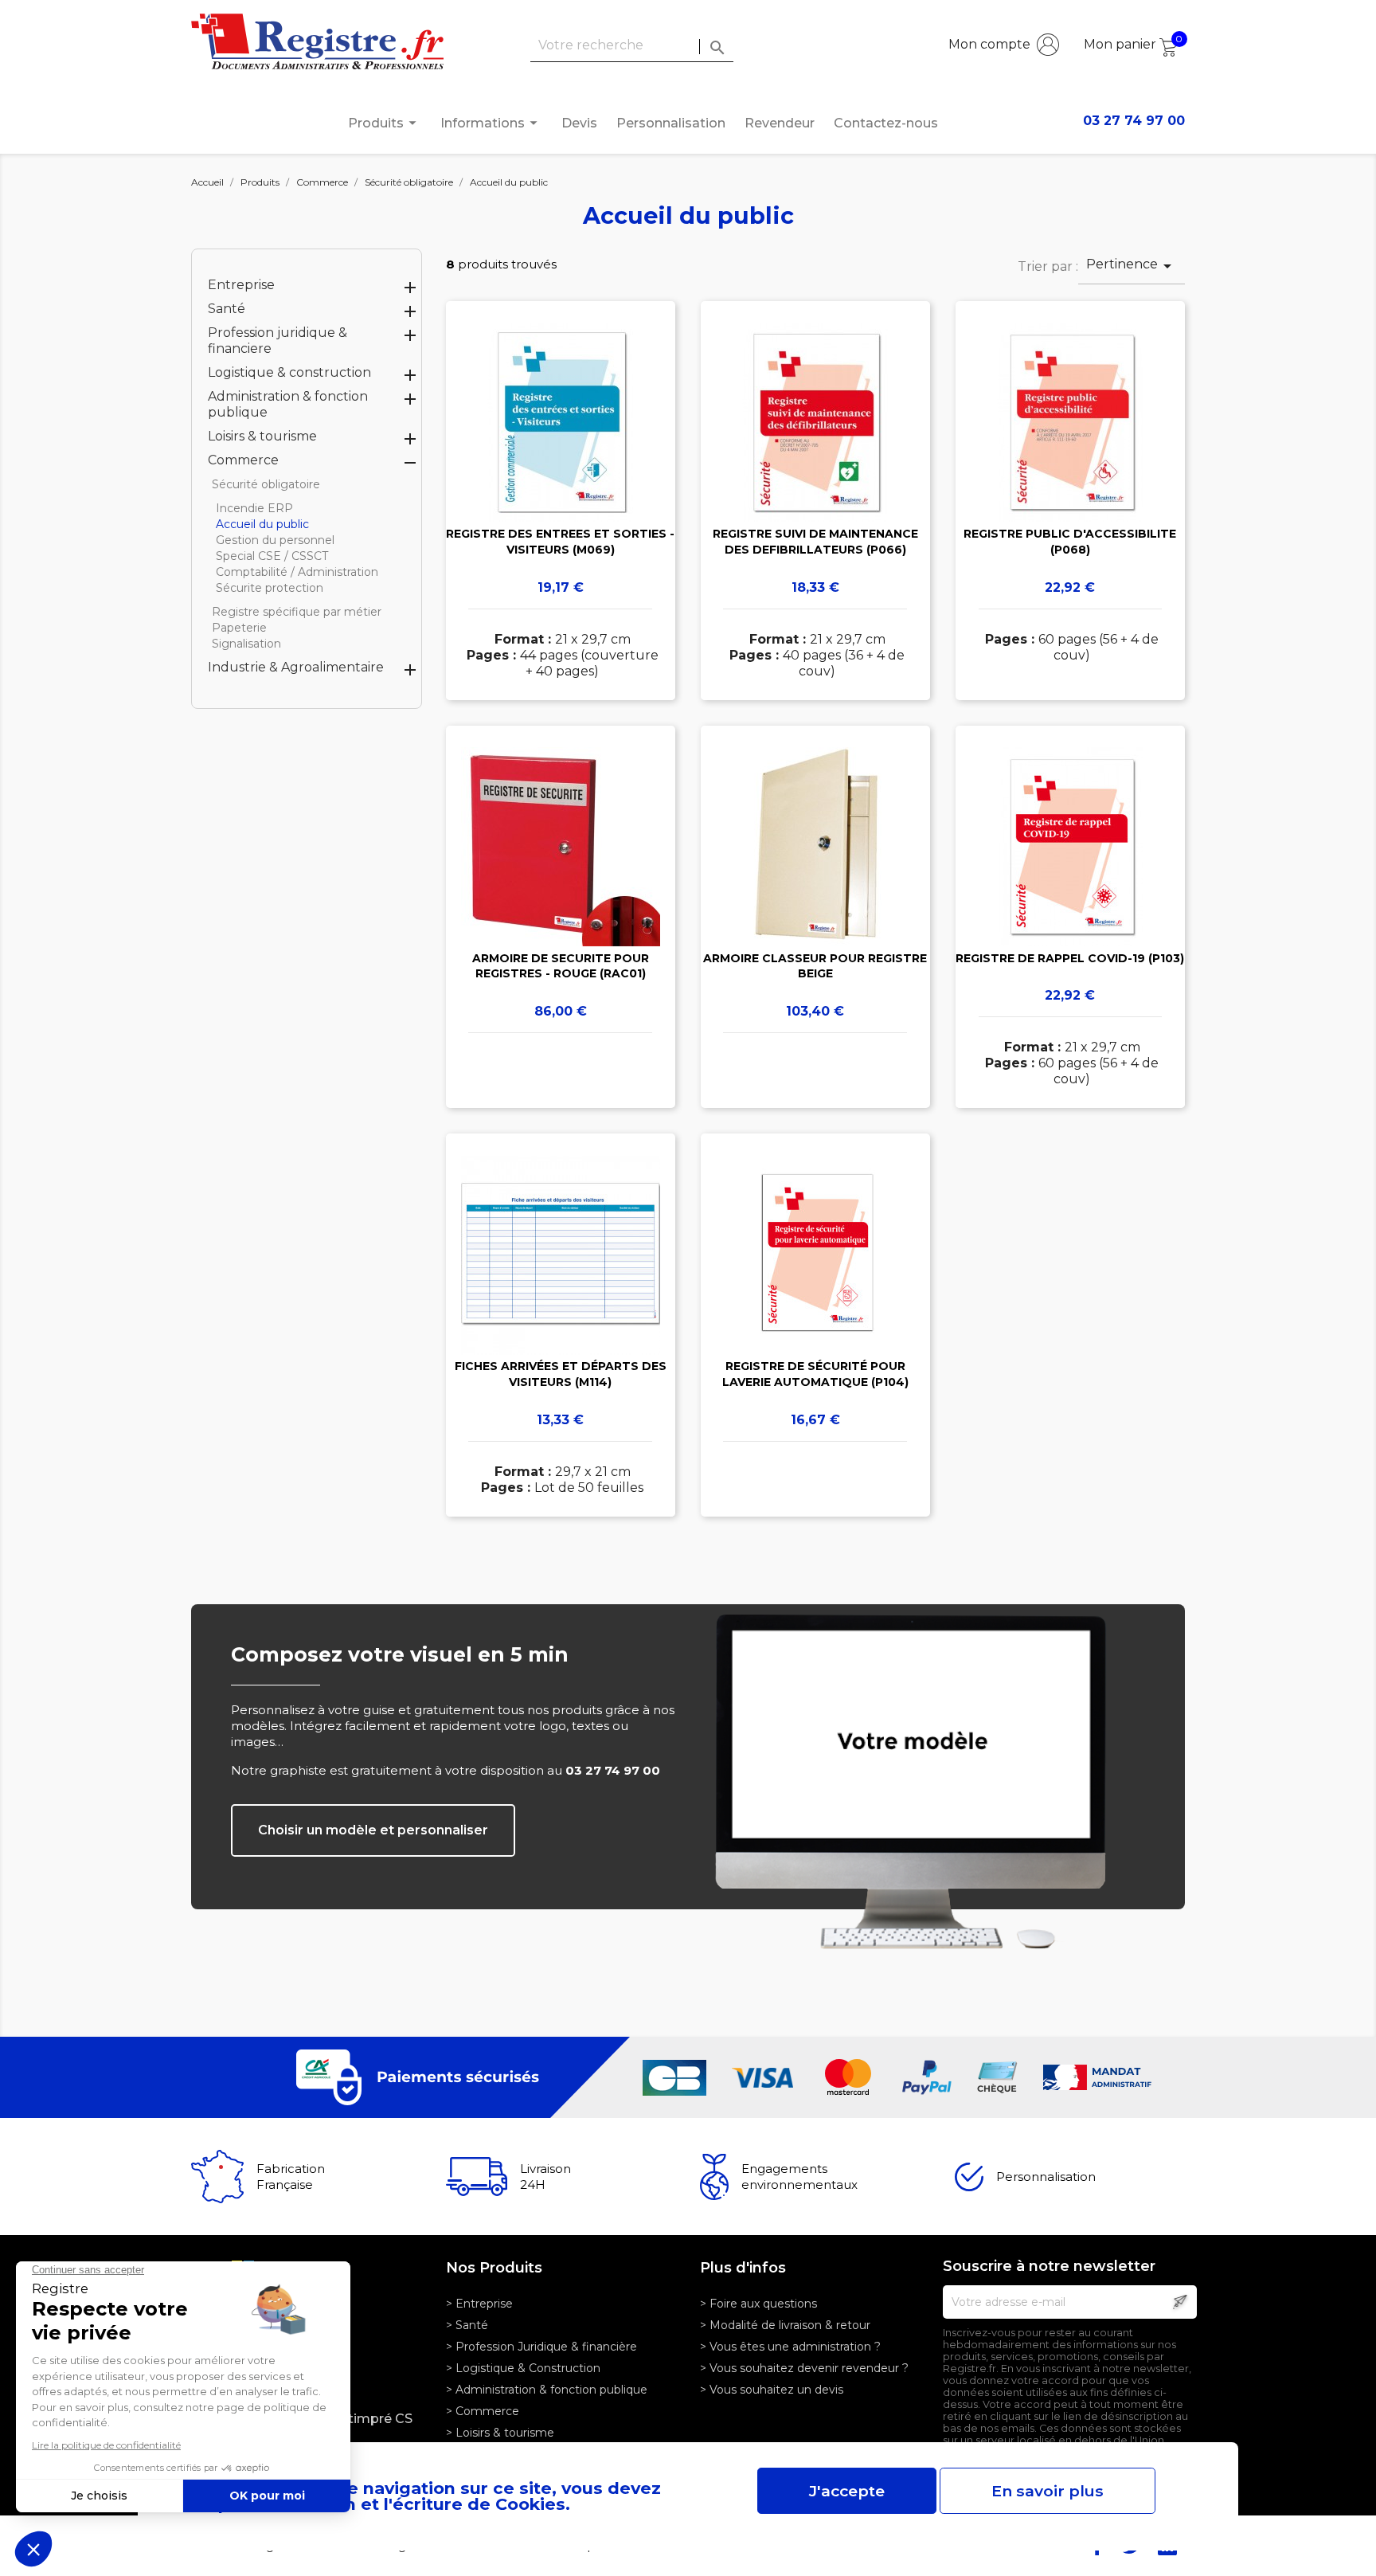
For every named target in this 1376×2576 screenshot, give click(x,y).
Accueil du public (262, 524)
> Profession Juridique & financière (541, 2347)
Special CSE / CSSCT (272, 556)
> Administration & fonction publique (547, 2390)
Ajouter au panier (560, 523)
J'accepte (847, 2491)
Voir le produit (560, 477)
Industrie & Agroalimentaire (296, 667)
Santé (227, 309)
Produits (385, 123)
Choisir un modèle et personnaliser (373, 1830)
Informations (491, 123)
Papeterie (239, 628)
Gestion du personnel (275, 540)
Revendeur (780, 123)
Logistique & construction (289, 372)
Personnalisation (671, 123)
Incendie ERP (254, 508)
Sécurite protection (270, 588)
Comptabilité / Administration (297, 572)
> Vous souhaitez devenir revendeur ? (804, 2368)
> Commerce (483, 2411)
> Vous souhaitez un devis (772, 2390)
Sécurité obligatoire (266, 484)
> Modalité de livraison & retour (785, 2325)
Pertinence (1132, 266)
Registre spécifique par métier (297, 612)
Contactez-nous (886, 123)
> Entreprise (479, 2304)
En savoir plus (1048, 2491)
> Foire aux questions (758, 2304)
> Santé (467, 2325)
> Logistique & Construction (523, 2368)
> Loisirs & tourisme (500, 2433)
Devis (579, 123)
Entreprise (241, 285)
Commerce (243, 460)
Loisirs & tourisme (262, 436)
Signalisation (246, 644)
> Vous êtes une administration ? (790, 2347)
